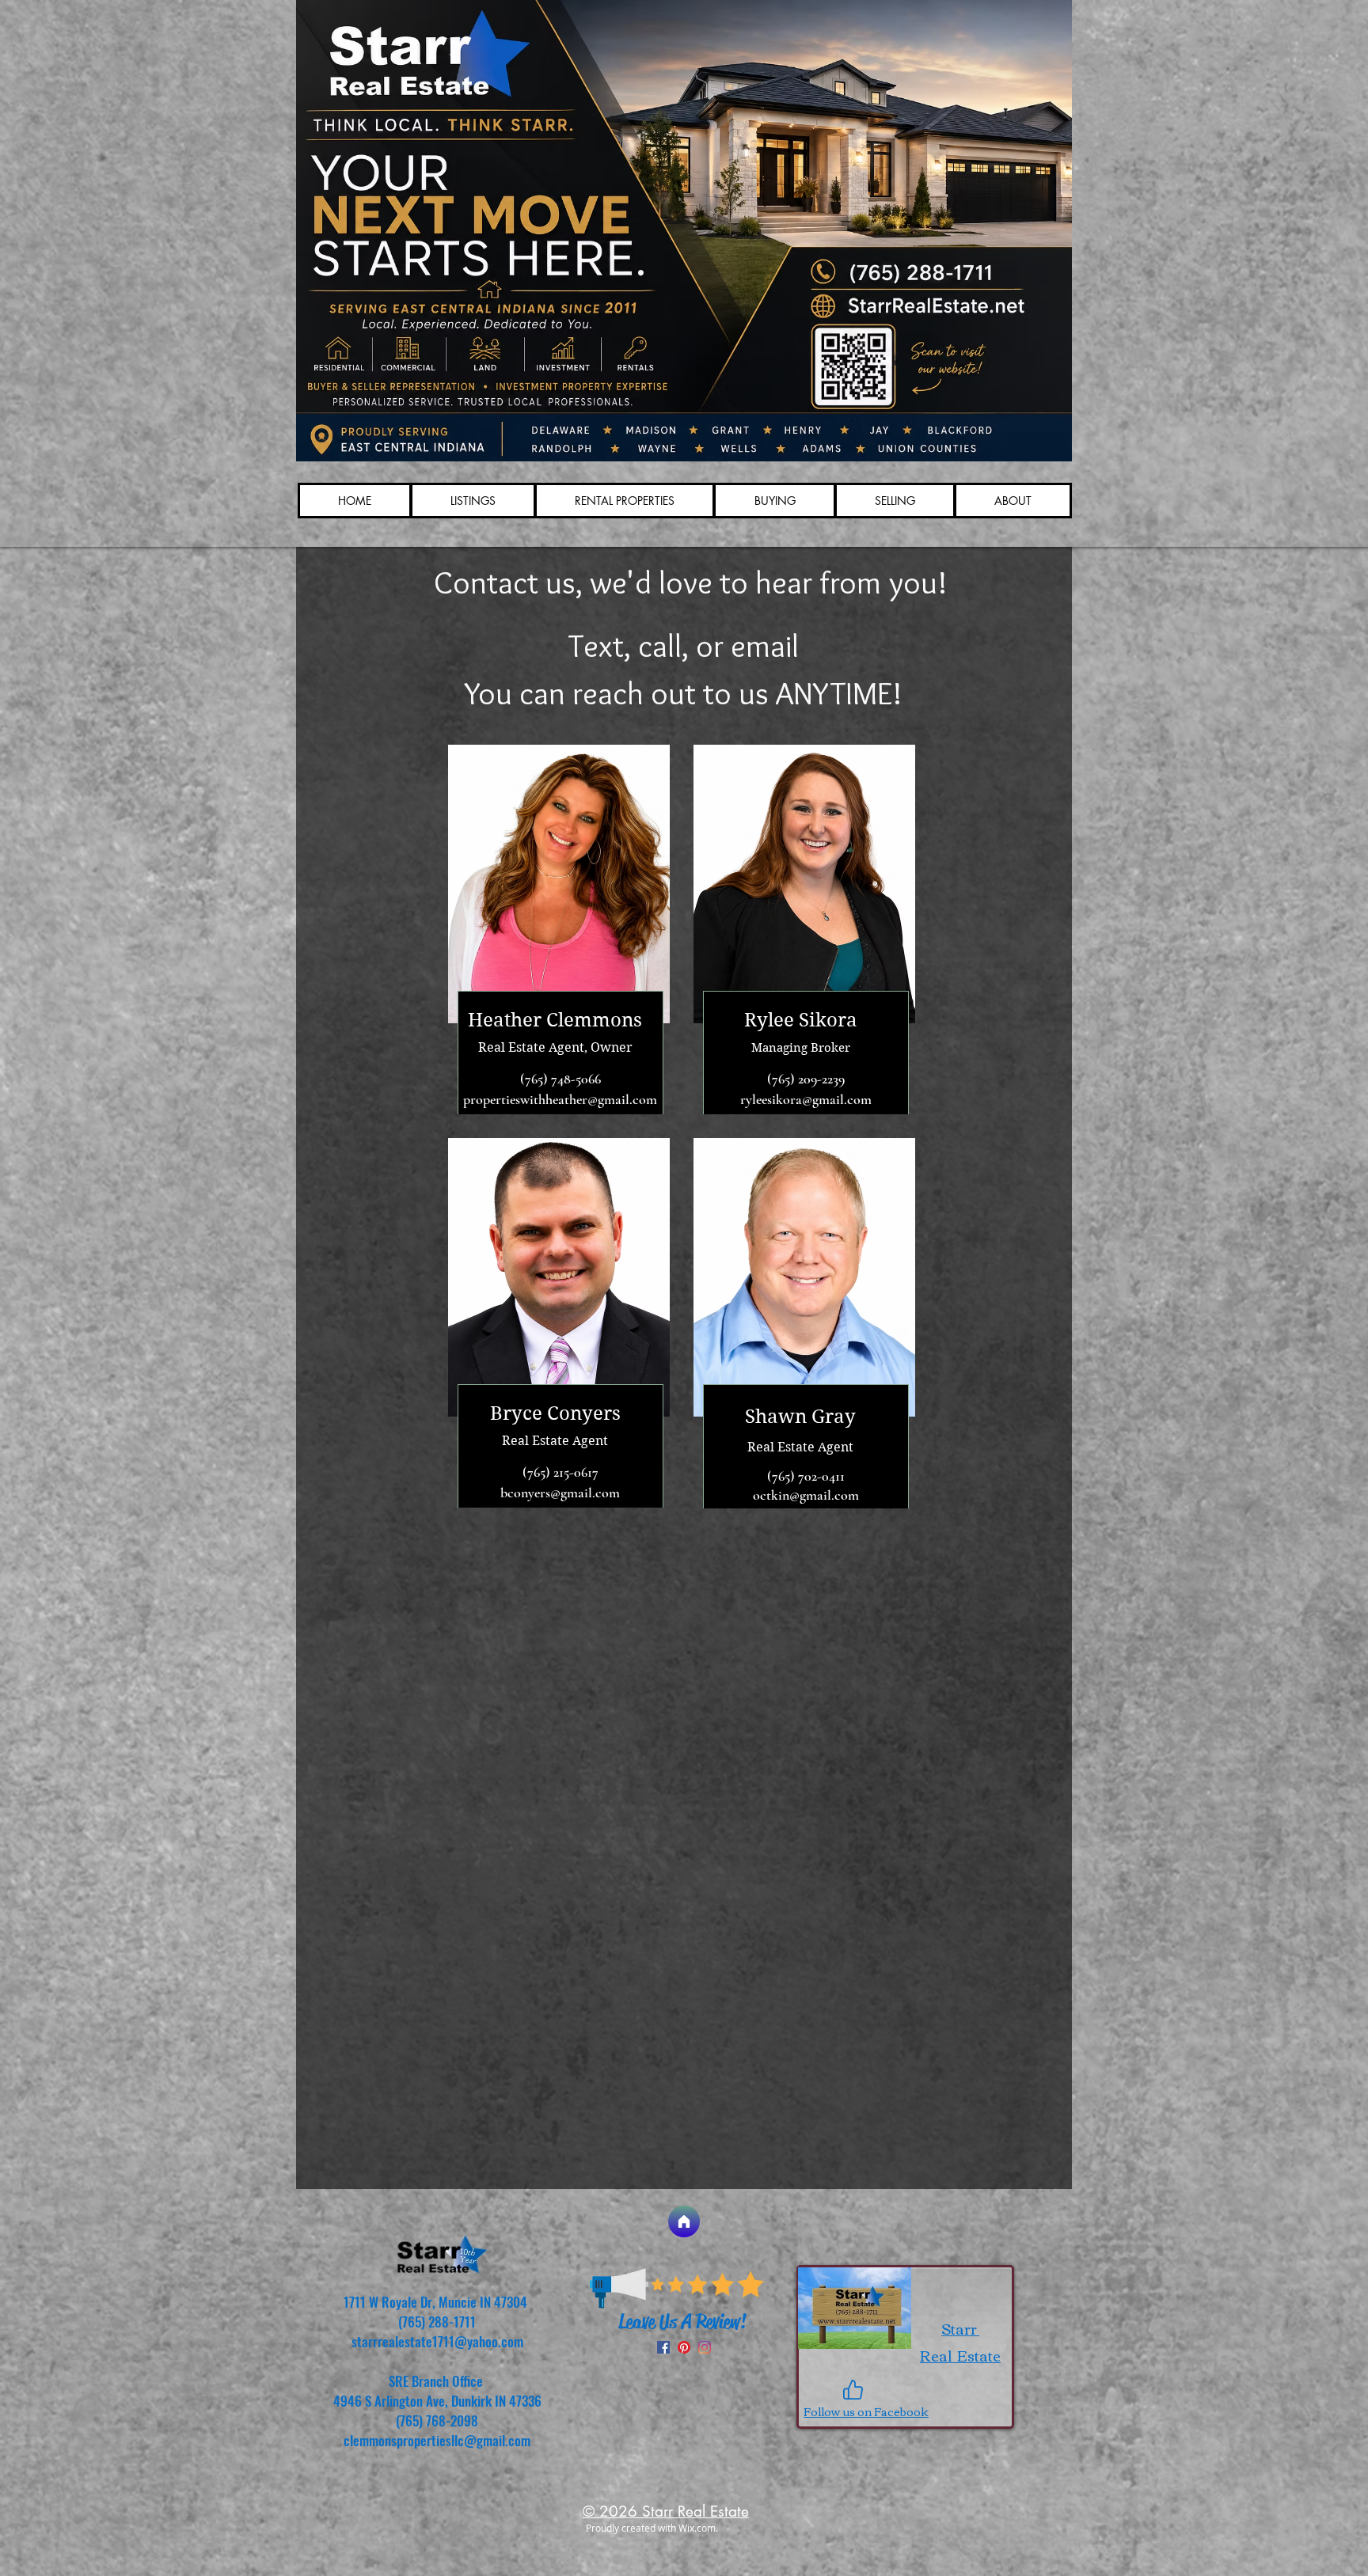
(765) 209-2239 (806, 1079)
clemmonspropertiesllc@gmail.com (437, 2440)
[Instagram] (705, 2347)
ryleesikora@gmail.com (806, 1099)
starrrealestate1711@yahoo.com (437, 2341)
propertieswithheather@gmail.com (560, 1099)
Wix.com (697, 2528)
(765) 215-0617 (560, 1472)
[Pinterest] (684, 2347)
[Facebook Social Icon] (663, 2347)
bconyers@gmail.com (560, 1493)
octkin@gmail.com (806, 1495)
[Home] (684, 2221)
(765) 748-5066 (560, 1079)
